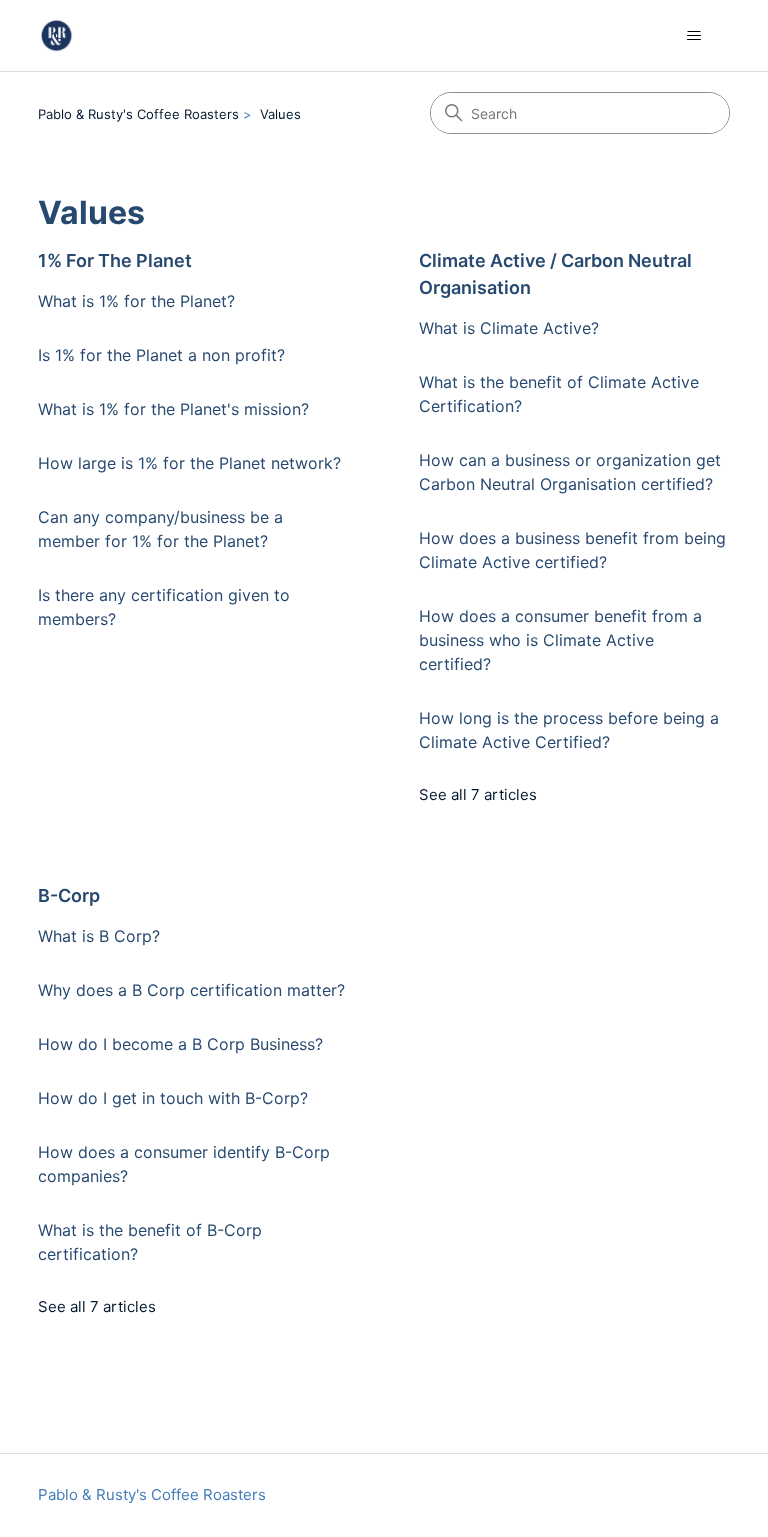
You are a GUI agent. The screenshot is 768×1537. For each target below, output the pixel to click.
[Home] (56, 35)
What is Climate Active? (509, 328)
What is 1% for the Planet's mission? (173, 409)
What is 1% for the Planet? (136, 301)
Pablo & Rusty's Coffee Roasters (138, 114)
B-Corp (69, 895)
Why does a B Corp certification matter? (191, 990)
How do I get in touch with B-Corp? (173, 1098)
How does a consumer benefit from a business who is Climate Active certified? (560, 640)
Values (280, 114)
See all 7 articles (478, 794)
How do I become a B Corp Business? (180, 1044)
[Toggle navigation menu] (694, 36)
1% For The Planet (115, 260)
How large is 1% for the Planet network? (189, 463)
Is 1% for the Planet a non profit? (161, 355)
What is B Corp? (99, 936)
